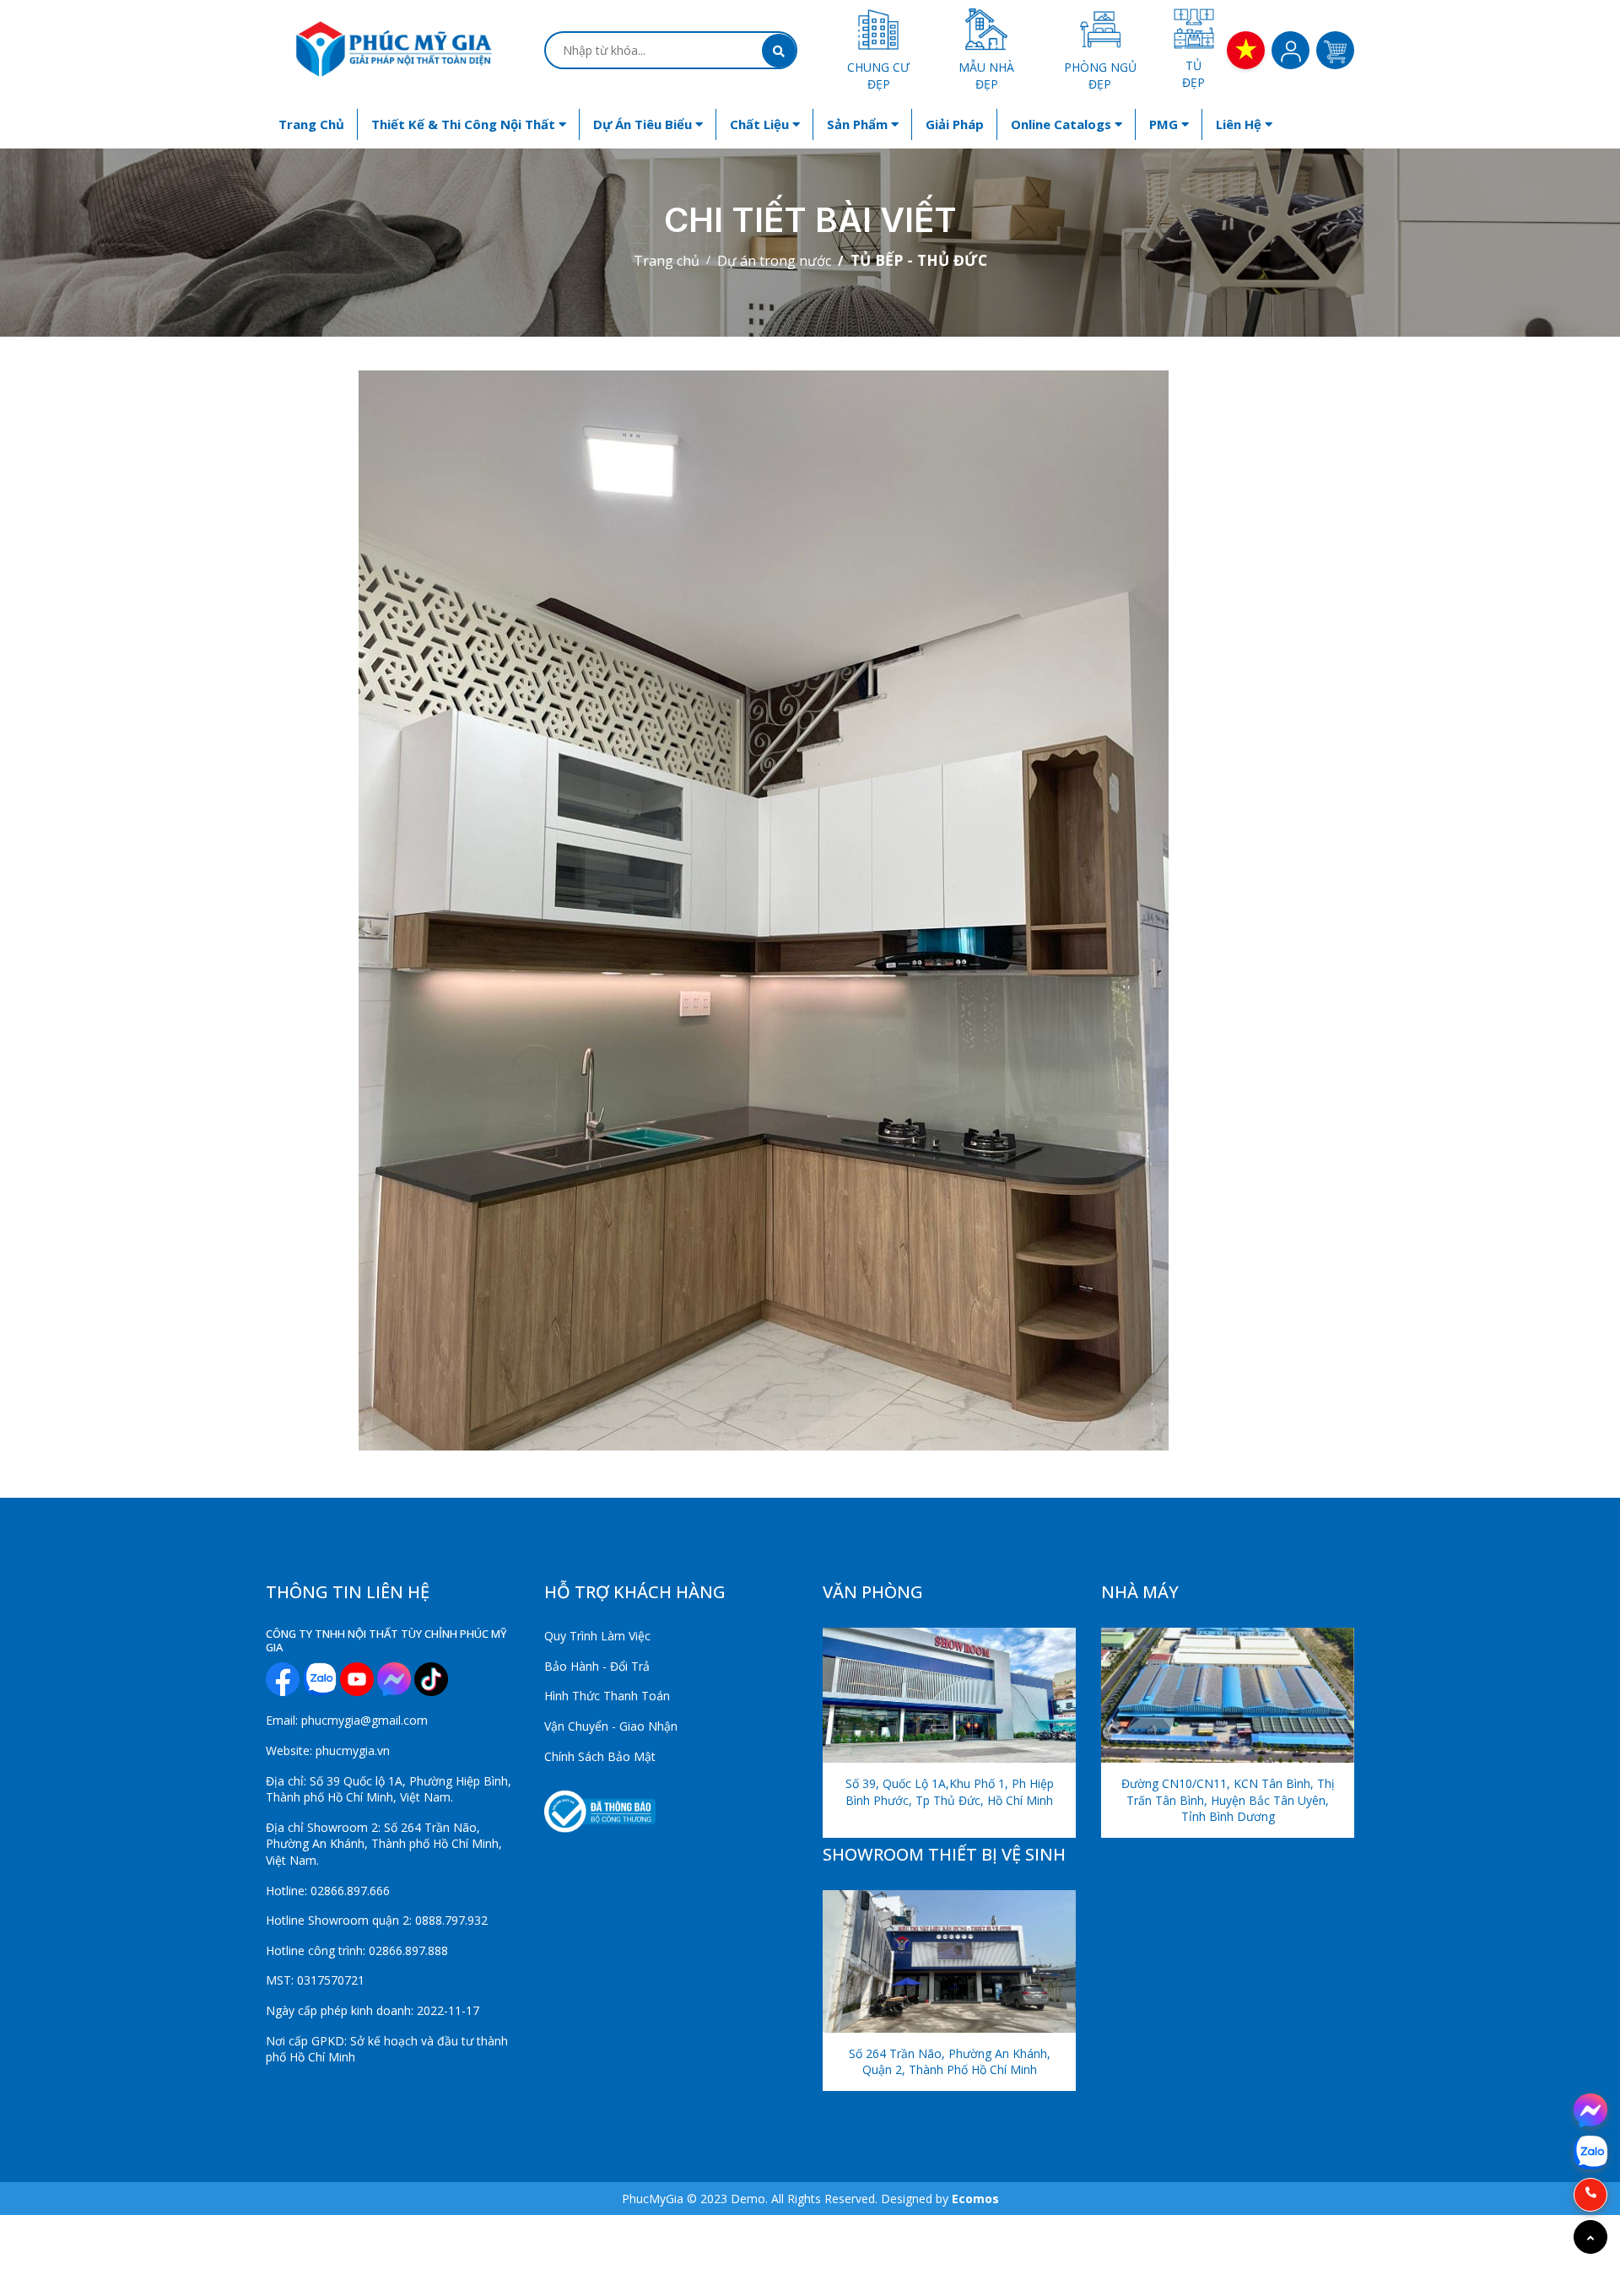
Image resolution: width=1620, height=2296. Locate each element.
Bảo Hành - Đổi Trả (597, 1666)
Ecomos (975, 2199)
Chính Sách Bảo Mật (600, 1756)
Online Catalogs (1063, 124)
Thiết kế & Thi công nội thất (465, 124)
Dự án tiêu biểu (644, 124)
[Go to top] (1590, 2237)
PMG (1165, 124)
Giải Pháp (955, 124)
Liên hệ (1240, 124)
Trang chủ (311, 124)
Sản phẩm (859, 124)
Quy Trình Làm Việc (597, 1636)
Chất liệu (761, 124)
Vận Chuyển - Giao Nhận (611, 1726)
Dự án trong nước (774, 261)
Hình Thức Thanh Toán (607, 1696)
